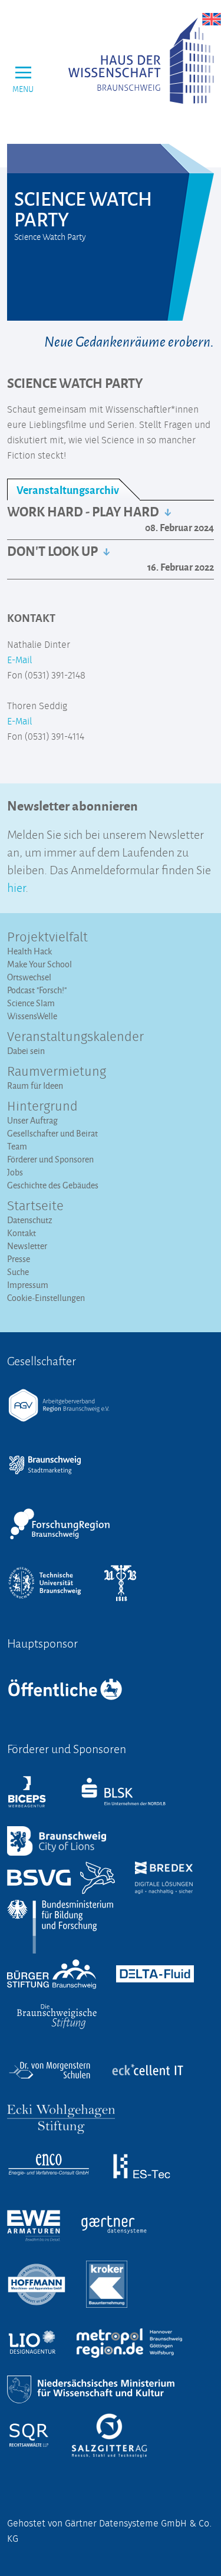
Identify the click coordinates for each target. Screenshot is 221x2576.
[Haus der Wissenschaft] (141, 61)
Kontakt (22, 1233)
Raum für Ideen (35, 1086)
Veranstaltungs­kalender (75, 1037)
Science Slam (31, 1003)
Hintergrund (42, 1107)
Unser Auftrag (32, 1120)
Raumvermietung (57, 1072)
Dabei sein (26, 1051)
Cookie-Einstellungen (46, 1298)
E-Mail (19, 660)
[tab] (73, 490)
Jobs (15, 1172)
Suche (18, 1272)
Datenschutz (30, 1220)
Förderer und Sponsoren (50, 1159)
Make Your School (39, 964)
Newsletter (27, 1246)
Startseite (35, 1207)
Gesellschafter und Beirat (52, 1133)
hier (16, 886)
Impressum (28, 1285)
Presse (19, 1259)
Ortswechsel (29, 977)
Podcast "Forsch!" (37, 990)
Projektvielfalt (47, 938)
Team (17, 1146)
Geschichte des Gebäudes (53, 1185)
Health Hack (29, 951)
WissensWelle (32, 1016)
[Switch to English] (212, 19)
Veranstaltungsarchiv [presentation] (68, 490)
